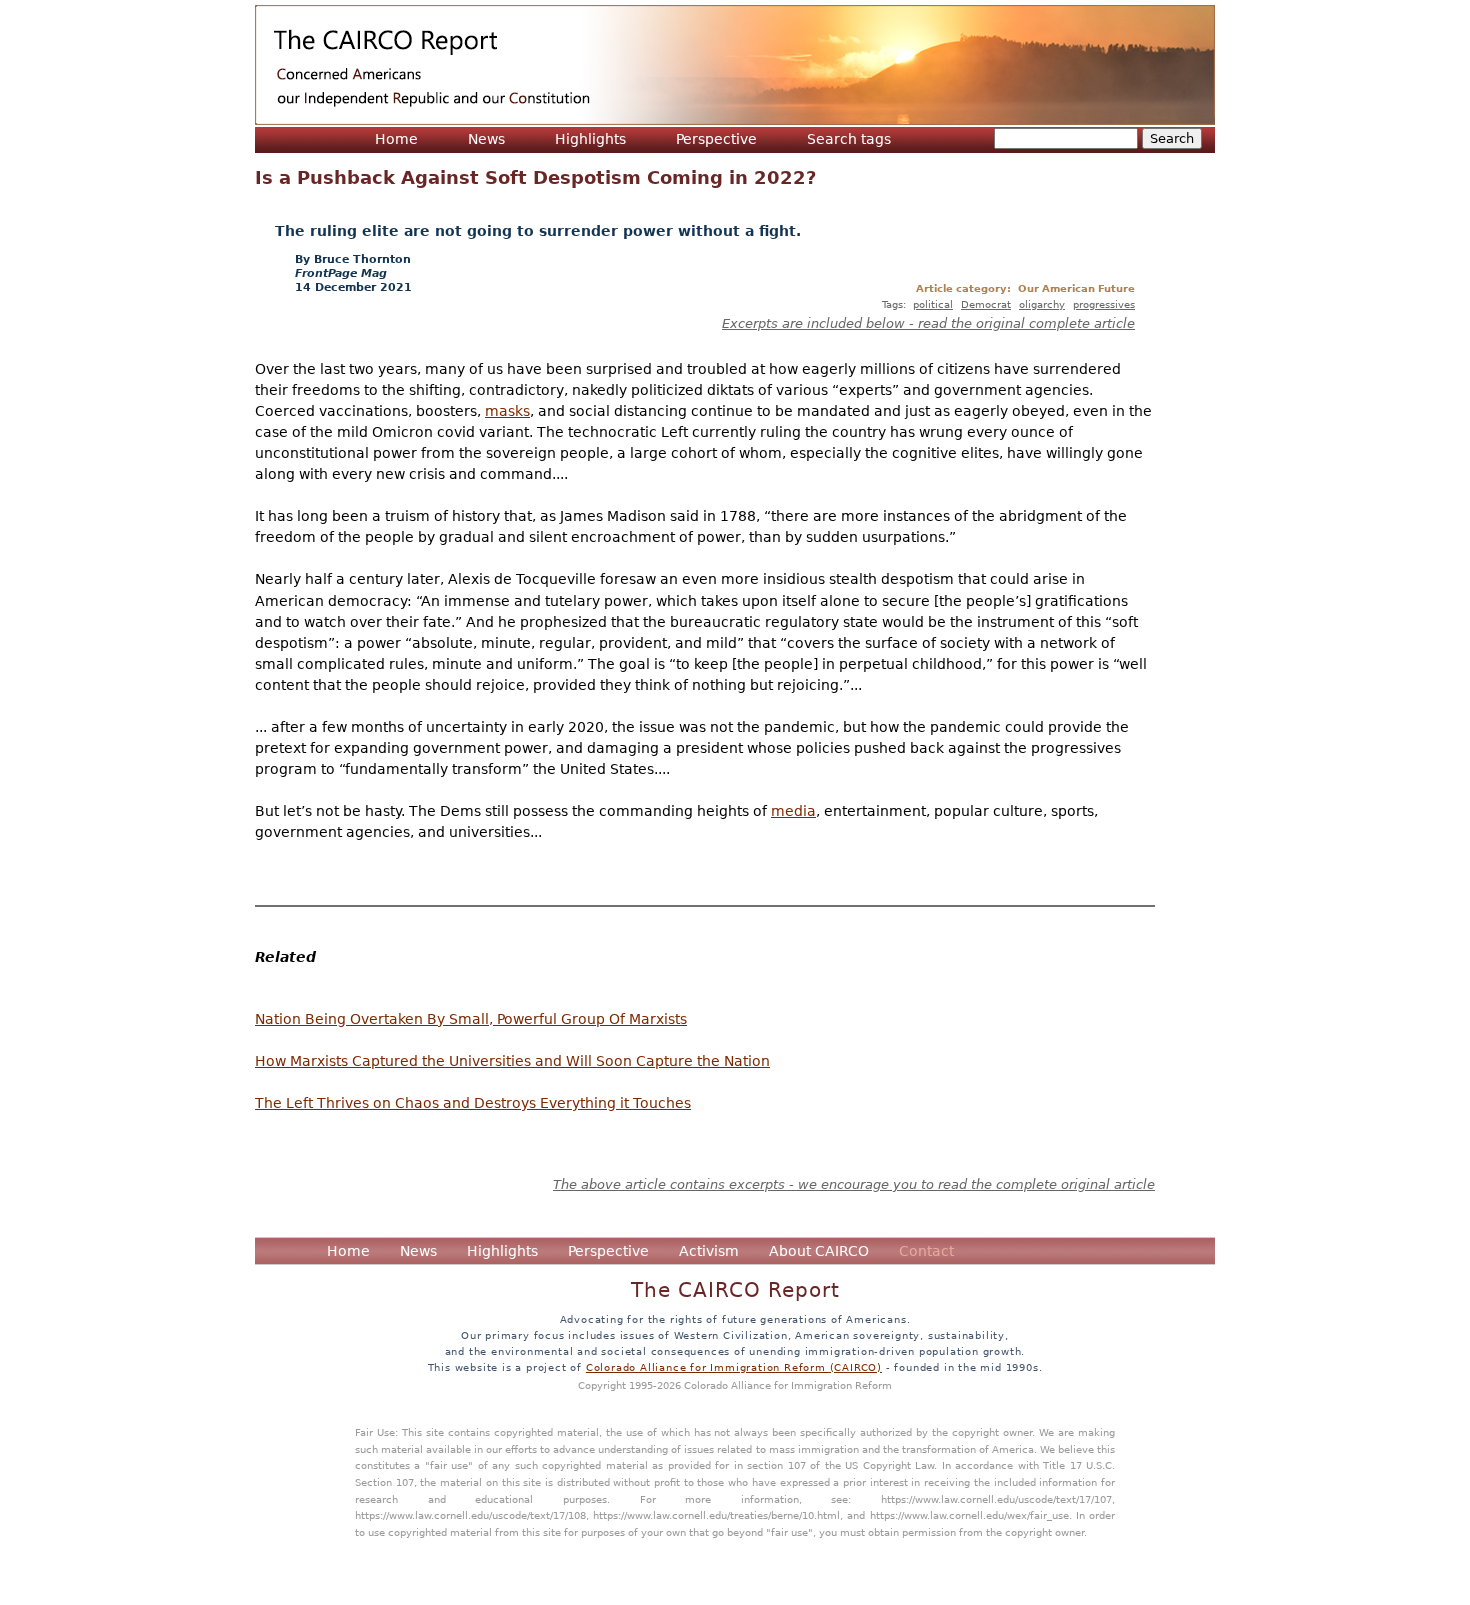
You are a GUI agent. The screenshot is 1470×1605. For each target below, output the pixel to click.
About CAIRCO (819, 1251)
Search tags (849, 139)
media (793, 811)
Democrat (986, 304)
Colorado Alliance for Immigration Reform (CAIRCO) (734, 1367)
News (486, 139)
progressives (1104, 304)
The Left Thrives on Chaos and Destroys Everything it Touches (473, 1103)
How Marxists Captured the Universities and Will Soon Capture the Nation (512, 1061)
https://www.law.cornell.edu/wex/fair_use (969, 1515)
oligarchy (1042, 304)
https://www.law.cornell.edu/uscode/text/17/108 (470, 1515)
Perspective (716, 139)
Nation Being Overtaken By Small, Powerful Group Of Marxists (471, 1019)
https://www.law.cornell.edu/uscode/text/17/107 (996, 1499)
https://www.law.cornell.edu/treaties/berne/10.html (716, 1515)
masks (507, 411)
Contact (926, 1251)
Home (396, 139)
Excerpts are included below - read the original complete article (928, 323)
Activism (709, 1251)
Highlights (590, 139)
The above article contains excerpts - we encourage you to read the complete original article (854, 1184)
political (933, 304)
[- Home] (735, 65)
